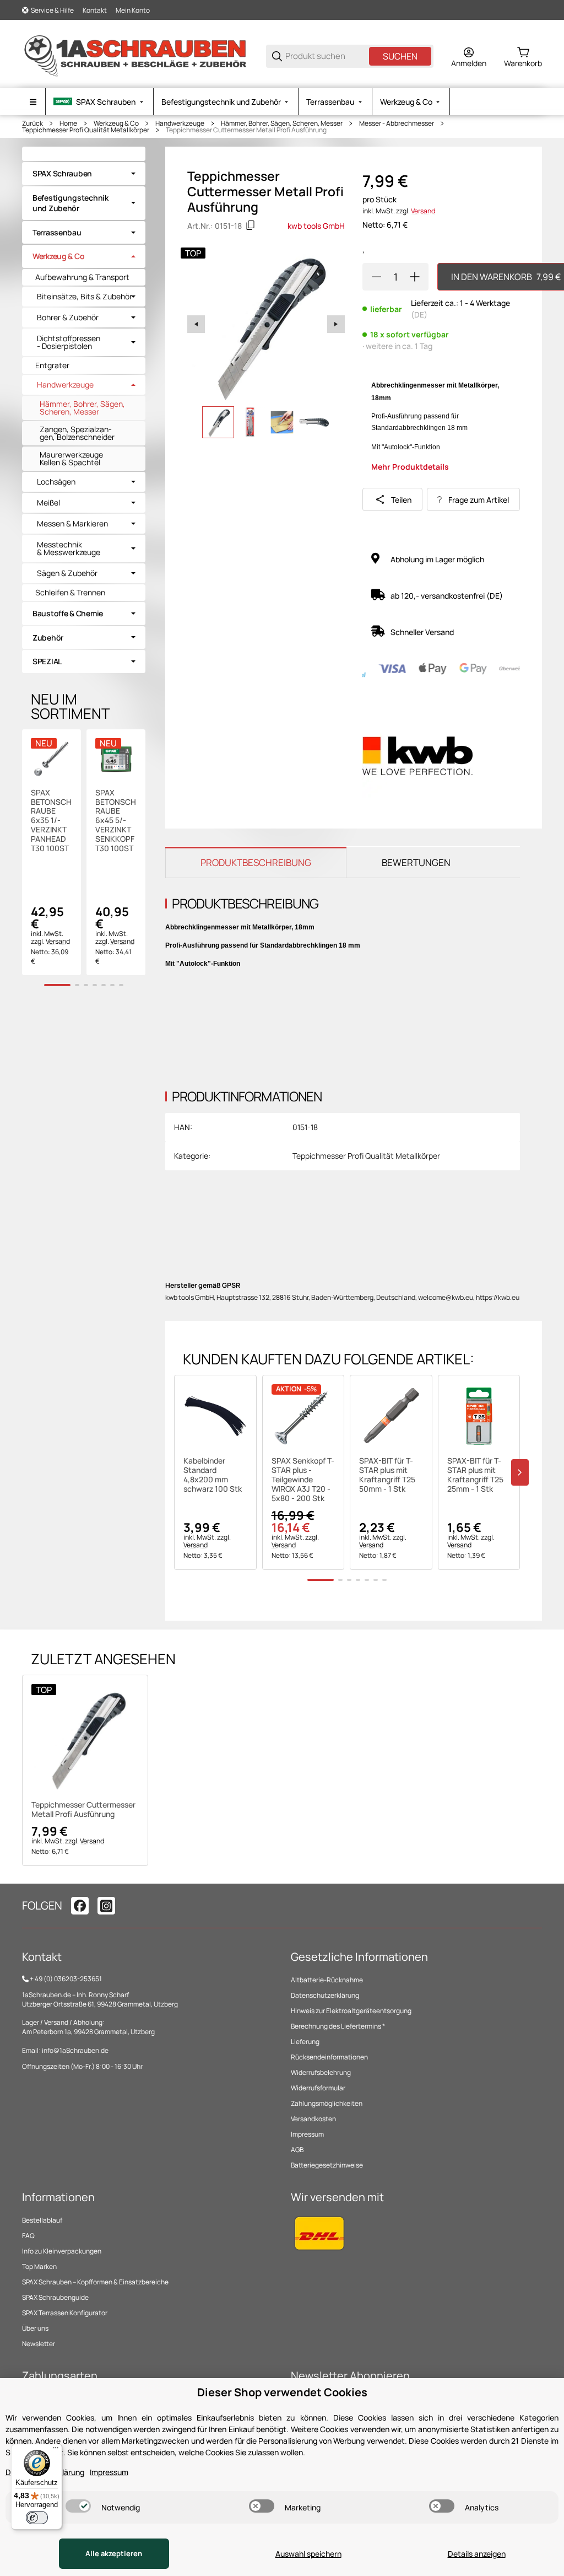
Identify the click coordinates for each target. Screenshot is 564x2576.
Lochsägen (56, 482)
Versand (423, 211)
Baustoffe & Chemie (68, 613)
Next (336, 324)
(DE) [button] (419, 314)
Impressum (307, 2134)
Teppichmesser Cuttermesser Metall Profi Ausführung (246, 130)
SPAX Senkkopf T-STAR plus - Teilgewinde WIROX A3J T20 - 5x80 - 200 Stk (303, 1480)
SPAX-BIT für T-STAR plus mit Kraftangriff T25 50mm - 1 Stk (387, 1475)
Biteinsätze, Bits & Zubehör (85, 297)
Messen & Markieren (72, 524)
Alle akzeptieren (114, 2553)
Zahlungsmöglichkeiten (327, 2103)
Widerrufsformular (318, 2088)
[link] (84, 174)
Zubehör (48, 638)
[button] (215, 1416)
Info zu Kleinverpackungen (62, 2251)
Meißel (48, 503)
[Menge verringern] (376, 277)
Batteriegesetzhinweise (327, 2165)
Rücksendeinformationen (329, 2057)
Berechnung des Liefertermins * (338, 2026)
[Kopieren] (251, 225)
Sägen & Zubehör (67, 573)
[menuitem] (99, 102)
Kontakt (95, 10)
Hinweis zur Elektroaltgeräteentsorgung (351, 2011)
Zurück (32, 123)
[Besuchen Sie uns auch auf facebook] (80, 1906)
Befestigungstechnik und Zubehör (70, 203)
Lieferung (305, 2042)
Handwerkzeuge (180, 123)
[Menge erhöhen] (415, 277)
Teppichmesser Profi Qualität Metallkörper (86, 130)
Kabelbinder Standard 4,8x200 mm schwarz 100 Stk (213, 1475)
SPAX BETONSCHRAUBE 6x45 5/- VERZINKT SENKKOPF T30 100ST (116, 821)
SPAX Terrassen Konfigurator (65, 2313)
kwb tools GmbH (316, 226)
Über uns (35, 2328)
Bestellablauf (42, 2220)
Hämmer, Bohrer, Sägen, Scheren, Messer (282, 123)
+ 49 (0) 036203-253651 (66, 1979)
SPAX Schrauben (62, 173)
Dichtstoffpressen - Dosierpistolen (69, 342)
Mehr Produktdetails (410, 467)
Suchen (400, 56)
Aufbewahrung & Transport (82, 277)
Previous (196, 324)
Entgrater (52, 365)
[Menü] (56, 2450)
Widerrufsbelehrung (321, 2072)
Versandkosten (313, 2119)
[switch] (78, 2506)
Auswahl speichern (308, 2554)
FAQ (28, 2236)
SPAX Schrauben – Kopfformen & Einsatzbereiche (95, 2282)
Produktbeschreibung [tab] (256, 862)
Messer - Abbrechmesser (397, 123)
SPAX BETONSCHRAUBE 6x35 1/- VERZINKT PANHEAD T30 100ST (51, 821)
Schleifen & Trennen (70, 592)
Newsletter (39, 2344)
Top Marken (39, 2266)
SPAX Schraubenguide (55, 2297)
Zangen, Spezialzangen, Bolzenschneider (77, 433)
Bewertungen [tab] (416, 862)
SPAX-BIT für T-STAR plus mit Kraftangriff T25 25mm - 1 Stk (475, 1475)
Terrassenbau (57, 232)
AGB (297, 2150)
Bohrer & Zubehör (68, 318)
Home (68, 123)
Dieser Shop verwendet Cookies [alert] (282, 2392)
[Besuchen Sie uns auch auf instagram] (106, 1906)
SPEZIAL (47, 661)
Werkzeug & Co (116, 123)
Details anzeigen (477, 2554)
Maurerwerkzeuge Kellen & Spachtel (71, 458)
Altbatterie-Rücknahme (327, 1980)
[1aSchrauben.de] (135, 55)
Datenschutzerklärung (325, 1995)
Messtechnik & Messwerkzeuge (69, 548)
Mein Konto (133, 10)
